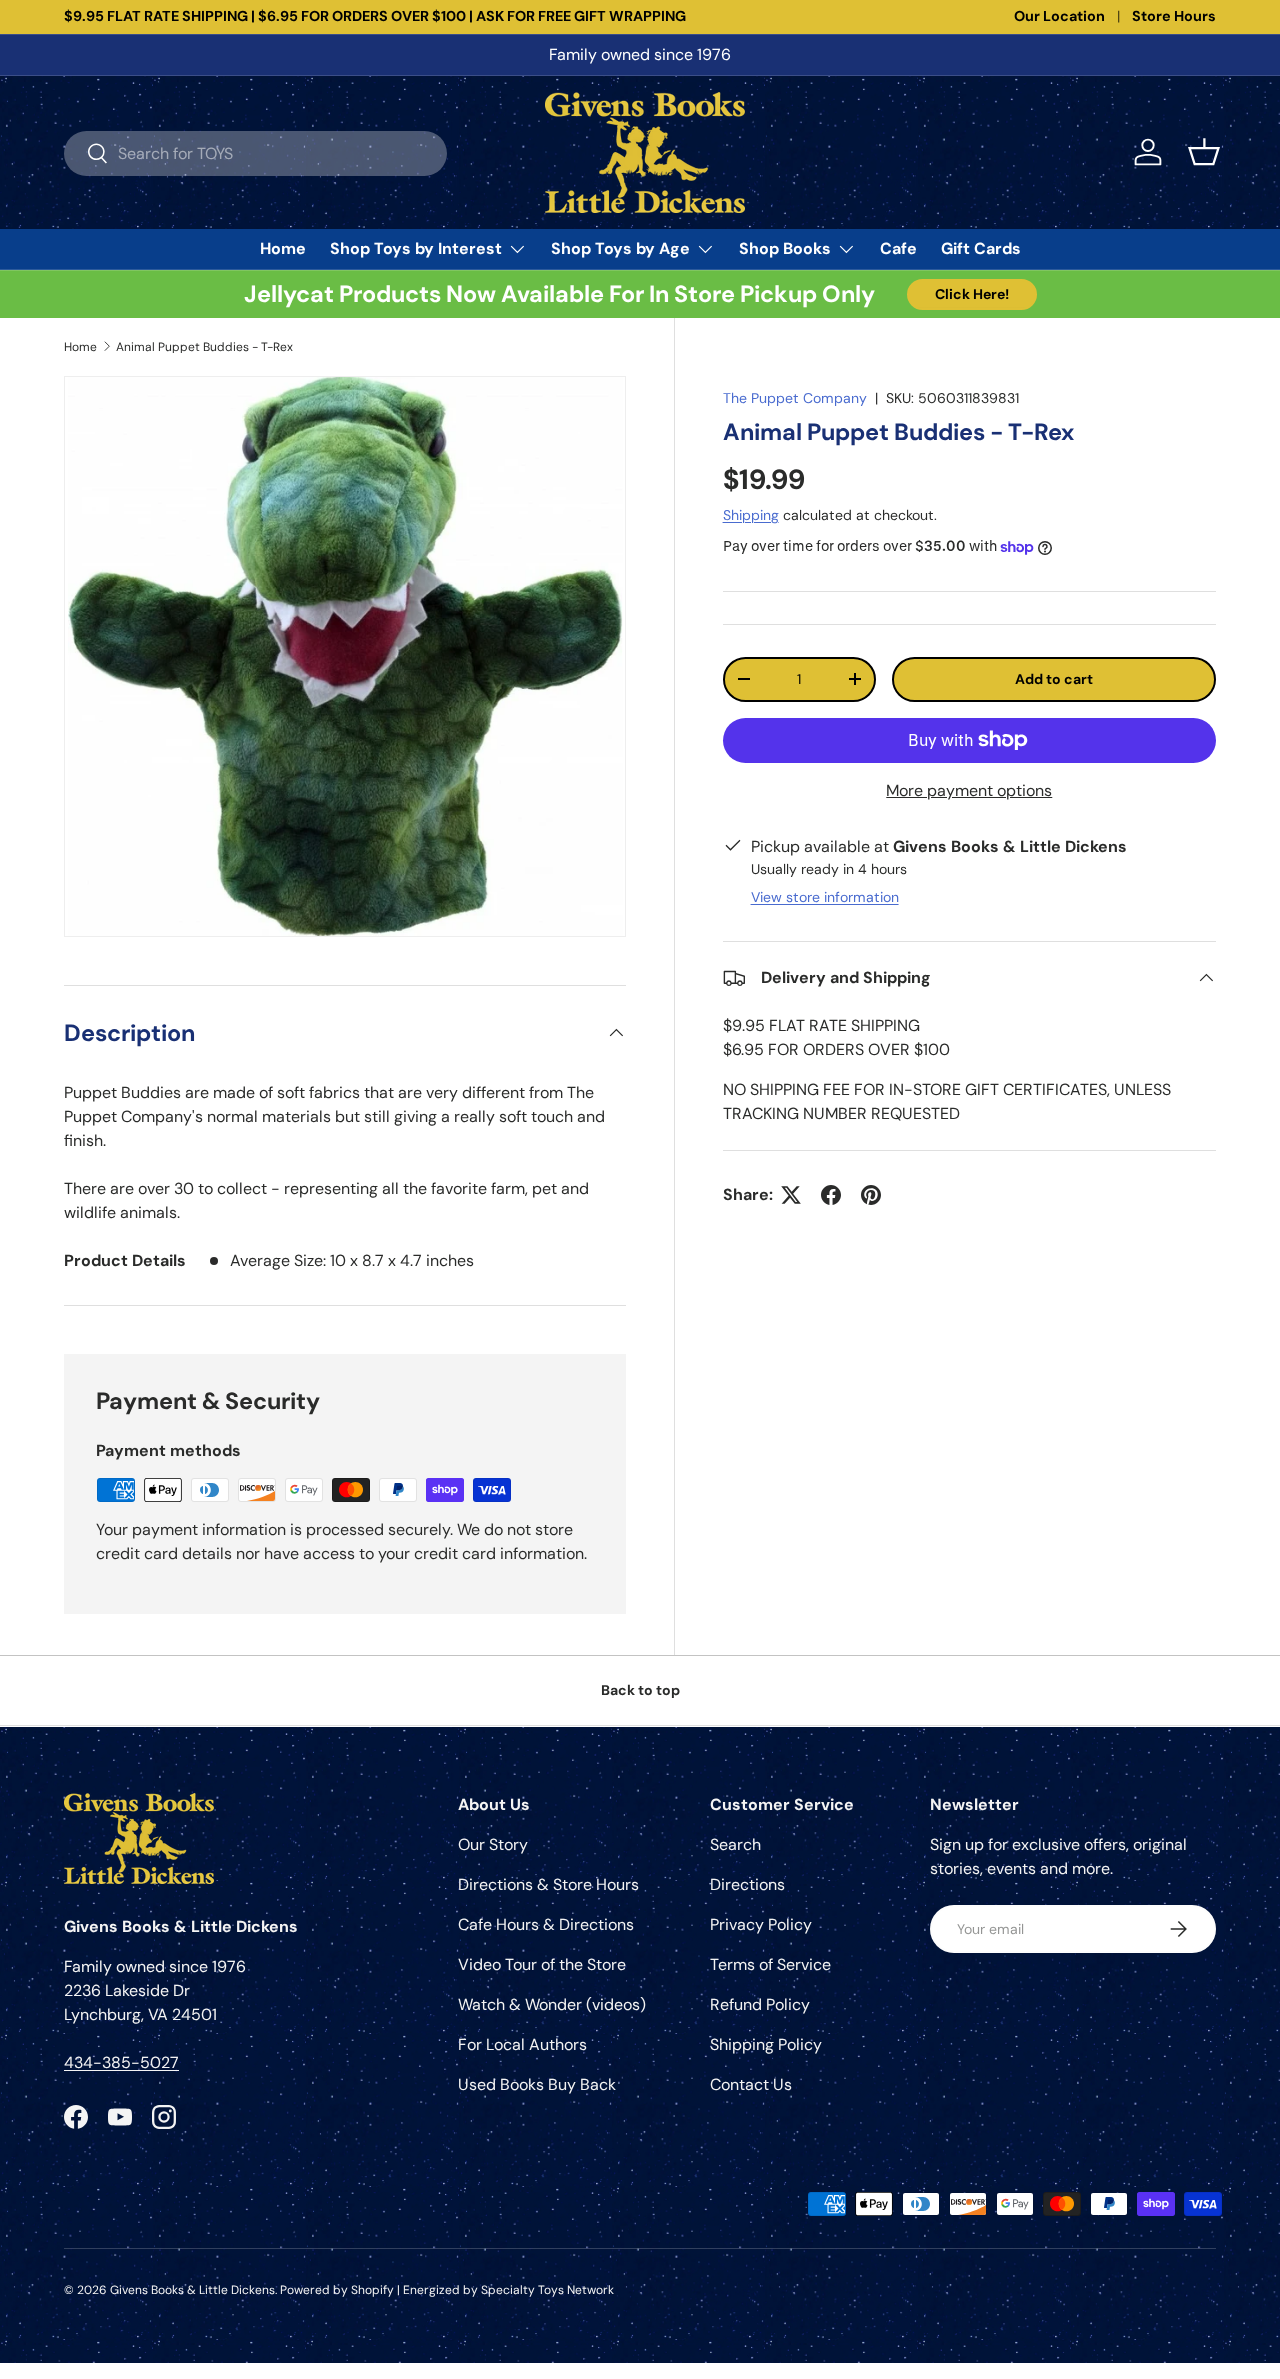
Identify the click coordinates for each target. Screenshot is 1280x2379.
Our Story (493, 1844)
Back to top (640, 1690)
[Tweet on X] (791, 1195)
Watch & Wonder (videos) (552, 2004)
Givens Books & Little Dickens (192, 2290)
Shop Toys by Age (620, 248)
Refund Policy (760, 2004)
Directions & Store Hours (548, 1884)
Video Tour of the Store (542, 1964)
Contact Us (751, 2084)
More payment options (969, 790)
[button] (1204, 152)
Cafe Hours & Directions (546, 1924)
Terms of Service (770, 1964)
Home (283, 248)
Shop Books (785, 248)
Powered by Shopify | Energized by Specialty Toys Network (447, 2290)
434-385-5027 (121, 2062)
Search (735, 1844)
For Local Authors (522, 2044)
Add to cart (1054, 679)
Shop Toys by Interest (416, 248)
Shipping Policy (766, 2044)
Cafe (898, 248)
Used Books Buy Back (537, 2084)
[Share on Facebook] (831, 1195)
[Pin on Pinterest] (871, 1195)
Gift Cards (981, 248)
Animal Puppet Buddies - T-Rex (204, 347)
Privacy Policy (761, 1924)
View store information (825, 897)
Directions (747, 1884)
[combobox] (255, 152)
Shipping (751, 515)
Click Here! (972, 294)
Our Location (1059, 16)
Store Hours (1174, 16)
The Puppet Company (795, 398)
